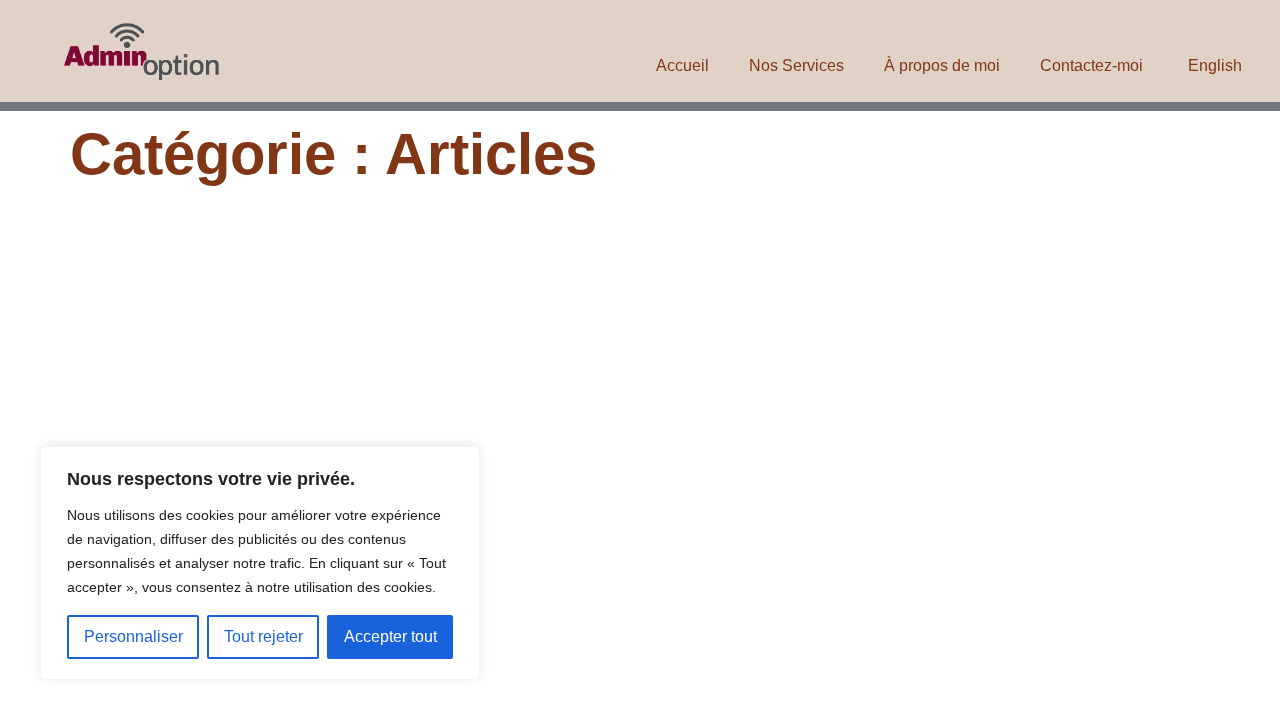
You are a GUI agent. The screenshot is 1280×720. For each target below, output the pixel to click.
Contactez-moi (1091, 65)
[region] (260, 563)
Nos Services (796, 65)
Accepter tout (390, 636)
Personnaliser (133, 636)
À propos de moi (942, 65)
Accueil (682, 65)
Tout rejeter (263, 636)
